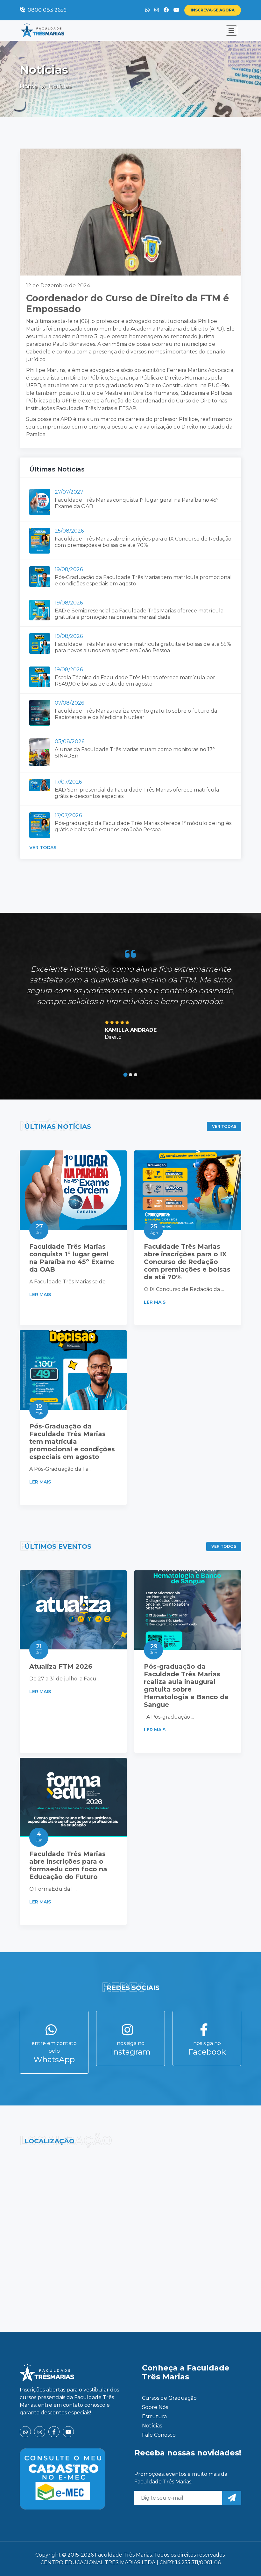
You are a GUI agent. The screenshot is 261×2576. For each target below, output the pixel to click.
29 (154, 1649)
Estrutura (154, 2416)
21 (39, 1649)
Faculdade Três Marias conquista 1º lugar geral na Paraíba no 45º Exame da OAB (72, 1258)
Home (29, 87)
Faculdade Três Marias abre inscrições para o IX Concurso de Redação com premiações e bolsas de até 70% (143, 542)
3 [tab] (136, 1075)
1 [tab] (126, 1075)
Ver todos (224, 1546)
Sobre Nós (155, 2407)
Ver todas (43, 848)
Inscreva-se (213, 10)
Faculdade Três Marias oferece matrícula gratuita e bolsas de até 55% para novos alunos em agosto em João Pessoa (143, 647)
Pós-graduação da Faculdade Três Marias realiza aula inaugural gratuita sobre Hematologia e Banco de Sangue (186, 1686)
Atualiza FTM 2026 (61, 1666)
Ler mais (41, 1295)
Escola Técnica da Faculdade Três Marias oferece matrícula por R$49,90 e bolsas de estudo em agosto (135, 681)
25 (154, 1229)
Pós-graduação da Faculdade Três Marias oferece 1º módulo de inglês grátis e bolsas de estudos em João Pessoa (143, 826)
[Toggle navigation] (231, 31)
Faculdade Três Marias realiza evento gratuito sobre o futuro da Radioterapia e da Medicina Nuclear (136, 714)
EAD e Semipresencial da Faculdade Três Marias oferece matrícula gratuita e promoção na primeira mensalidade (139, 614)
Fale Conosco (159, 2435)
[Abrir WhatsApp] (245, 2560)
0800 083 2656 (46, 10)
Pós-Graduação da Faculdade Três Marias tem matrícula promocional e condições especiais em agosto (72, 1442)
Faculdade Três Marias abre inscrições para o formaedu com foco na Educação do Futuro (68, 1865)
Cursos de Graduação (169, 2398)
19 (39, 1409)
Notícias (152, 2426)
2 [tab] (130, 1075)
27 (39, 1229)
